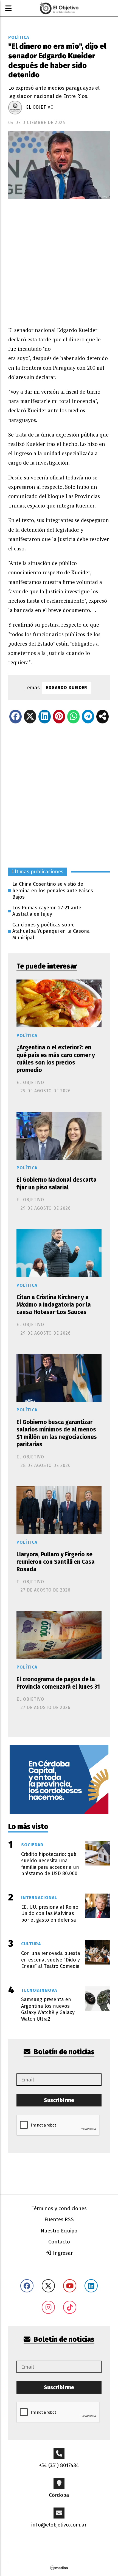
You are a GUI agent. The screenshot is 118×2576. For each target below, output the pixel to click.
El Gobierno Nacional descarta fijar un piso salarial (57, 1183)
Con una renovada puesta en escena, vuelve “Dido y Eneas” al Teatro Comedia (51, 1960)
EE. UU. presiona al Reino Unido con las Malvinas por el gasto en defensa (50, 1914)
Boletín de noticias (63, 2052)
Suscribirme (59, 2100)
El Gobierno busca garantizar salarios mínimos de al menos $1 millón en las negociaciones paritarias (57, 1433)
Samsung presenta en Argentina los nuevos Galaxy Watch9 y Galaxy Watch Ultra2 (48, 2009)
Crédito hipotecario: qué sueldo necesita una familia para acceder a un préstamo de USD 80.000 (50, 1864)
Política (19, 37)
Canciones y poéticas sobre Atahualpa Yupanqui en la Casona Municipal (51, 931)
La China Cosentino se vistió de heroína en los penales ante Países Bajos (53, 891)
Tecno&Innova (39, 1990)
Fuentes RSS (59, 2219)
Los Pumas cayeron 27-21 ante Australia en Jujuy (47, 911)
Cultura (31, 1944)
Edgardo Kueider (67, 688)
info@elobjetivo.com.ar (59, 2525)
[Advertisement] (59, 258)
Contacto (59, 2242)
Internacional (39, 1898)
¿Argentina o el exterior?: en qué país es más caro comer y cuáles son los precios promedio (56, 1059)
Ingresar (62, 2253)
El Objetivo (40, 107)
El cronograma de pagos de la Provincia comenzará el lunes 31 (58, 1683)
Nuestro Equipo (59, 2231)
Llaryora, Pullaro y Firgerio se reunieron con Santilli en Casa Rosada (56, 1562)
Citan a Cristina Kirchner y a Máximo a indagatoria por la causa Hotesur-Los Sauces (54, 1305)
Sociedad (32, 1845)
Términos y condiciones (59, 2208)
